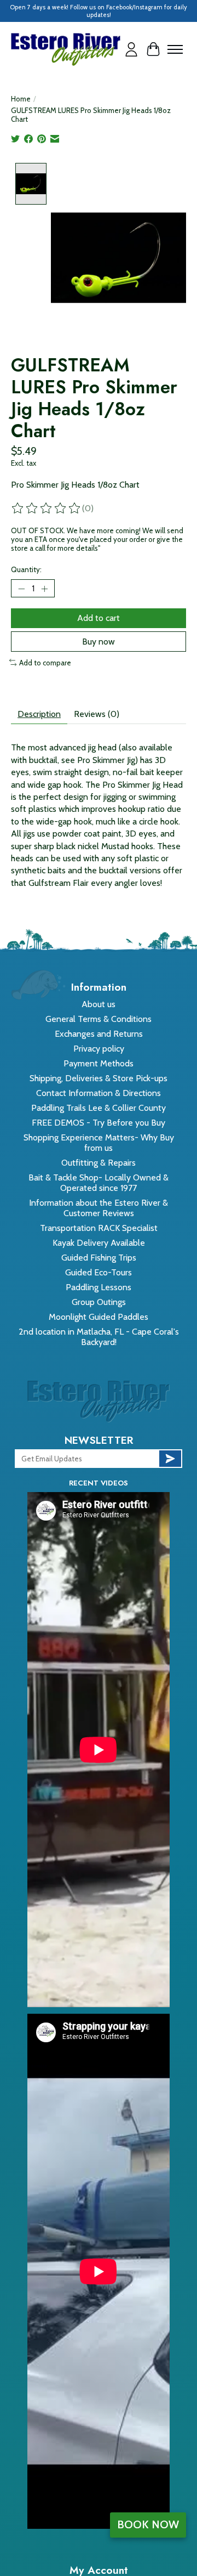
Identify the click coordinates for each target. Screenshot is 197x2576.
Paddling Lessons (99, 1287)
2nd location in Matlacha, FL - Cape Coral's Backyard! (99, 1337)
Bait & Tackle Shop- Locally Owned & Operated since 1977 (99, 1183)
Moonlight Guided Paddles (99, 1317)
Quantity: (26, 569)
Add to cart (99, 618)
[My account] (131, 49)
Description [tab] (39, 714)
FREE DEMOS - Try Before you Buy (99, 1123)
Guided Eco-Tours (99, 1272)
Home (21, 99)
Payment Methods (99, 1063)
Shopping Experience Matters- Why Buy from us (99, 1143)
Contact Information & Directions (99, 1093)
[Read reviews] (47, 509)
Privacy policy (99, 1049)
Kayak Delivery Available (99, 1243)
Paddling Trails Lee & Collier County (99, 1108)
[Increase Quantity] (44, 589)
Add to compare (45, 663)
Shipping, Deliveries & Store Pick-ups (99, 1078)
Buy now (99, 642)
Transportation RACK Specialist (99, 1228)
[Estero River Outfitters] (66, 49)
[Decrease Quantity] (21, 589)
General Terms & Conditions (99, 1019)
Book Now (148, 2524)
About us (99, 1004)
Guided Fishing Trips (99, 1258)
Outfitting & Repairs (99, 1163)
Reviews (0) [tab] (97, 714)
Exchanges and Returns (99, 1034)
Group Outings (99, 1302)
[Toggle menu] (175, 49)
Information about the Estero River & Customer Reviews (99, 1208)
